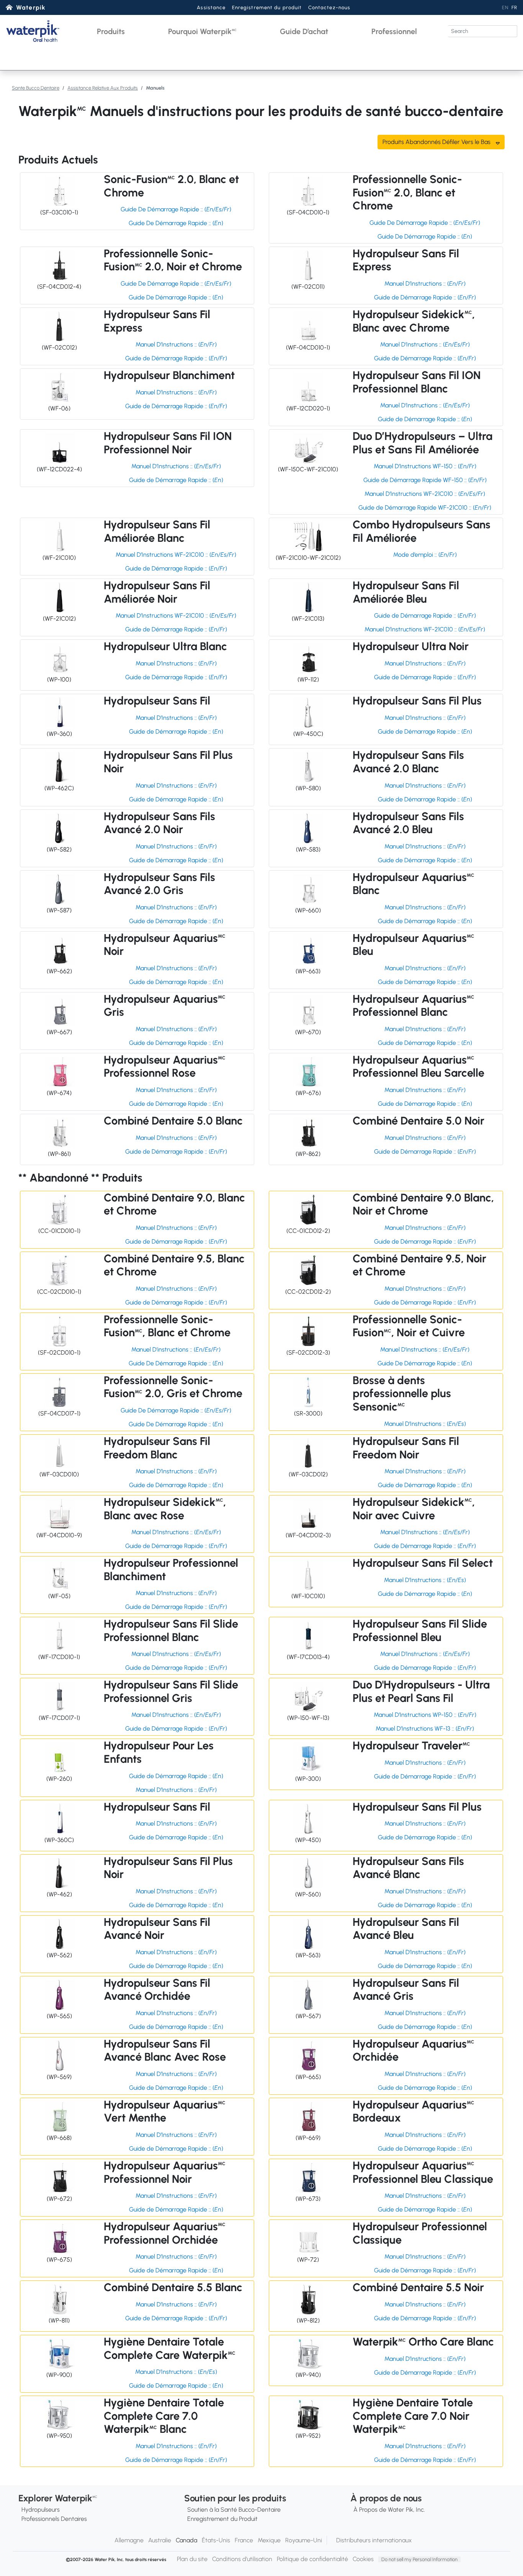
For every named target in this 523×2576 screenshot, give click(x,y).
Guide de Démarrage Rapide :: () (425, 297)
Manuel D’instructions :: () (176, 1349)
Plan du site (192, 2559)
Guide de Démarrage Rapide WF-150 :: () (425, 480)
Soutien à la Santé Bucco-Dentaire (234, 2510)
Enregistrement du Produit (222, 2519)
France (244, 2540)
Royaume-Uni (304, 2540)
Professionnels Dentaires (54, 2519)
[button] (111, 31)
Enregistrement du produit (267, 7)
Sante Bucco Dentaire (36, 88)
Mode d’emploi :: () (425, 555)
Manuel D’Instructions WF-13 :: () (425, 1729)
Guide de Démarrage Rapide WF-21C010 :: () (425, 508)
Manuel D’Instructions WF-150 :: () (425, 466)
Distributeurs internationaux (374, 2540)
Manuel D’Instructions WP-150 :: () (425, 1715)
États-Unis (216, 2540)
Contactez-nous (329, 7)
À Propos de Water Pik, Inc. (389, 2510)
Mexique (269, 2540)
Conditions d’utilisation (242, 2559)
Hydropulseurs (41, 2510)
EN (505, 7)
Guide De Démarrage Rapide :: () (176, 209)
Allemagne (129, 2540)
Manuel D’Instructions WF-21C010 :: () (425, 494)
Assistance (211, 7)
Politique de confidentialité (312, 2559)
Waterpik (31, 7)
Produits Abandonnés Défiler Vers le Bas (437, 142)
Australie (160, 2540)
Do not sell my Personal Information (419, 2559)
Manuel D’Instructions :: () (425, 284)
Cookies (363, 2559)
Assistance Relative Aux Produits (103, 88)
